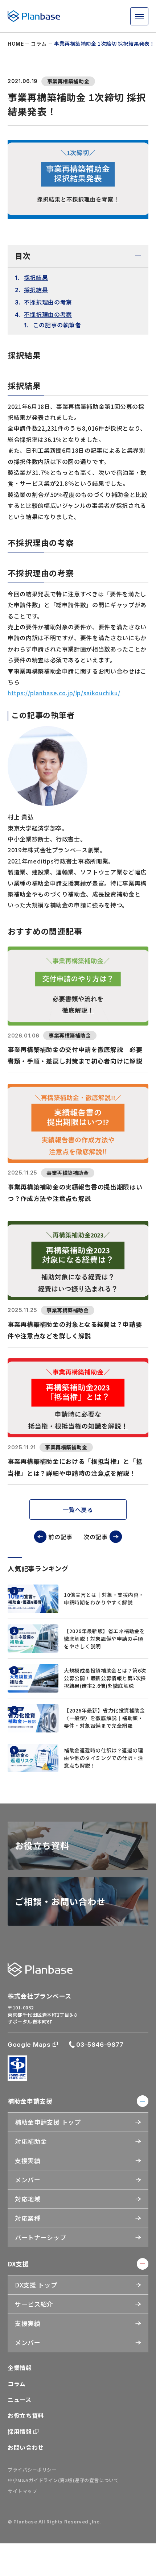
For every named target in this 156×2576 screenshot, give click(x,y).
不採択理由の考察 (48, 302)
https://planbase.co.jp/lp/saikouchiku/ (64, 693)
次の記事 (96, 1537)
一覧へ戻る (78, 1509)
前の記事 (60, 1537)
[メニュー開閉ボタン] (139, 16)
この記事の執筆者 (57, 325)
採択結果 (36, 277)
